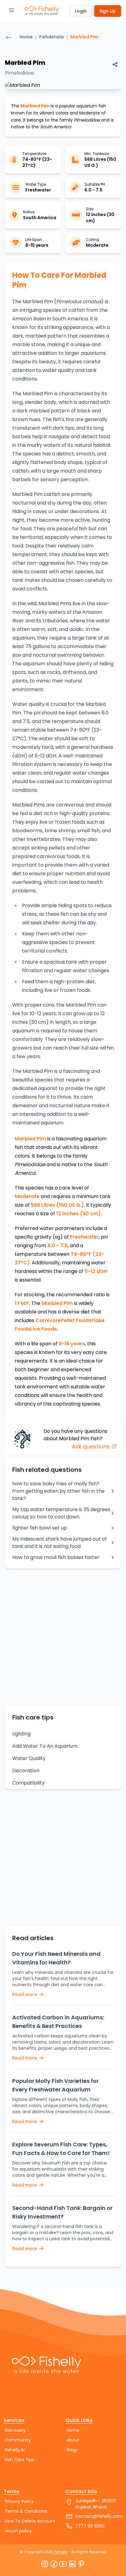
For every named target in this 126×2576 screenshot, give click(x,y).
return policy (18, 2531)
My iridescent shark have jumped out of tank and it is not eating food (59, 1543)
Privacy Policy (19, 2501)
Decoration (26, 1771)
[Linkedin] (72, 2564)
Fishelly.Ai (15, 2450)
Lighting (21, 1734)
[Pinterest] (81, 2564)
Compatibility (28, 1783)
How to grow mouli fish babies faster (56, 1557)
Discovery (15, 2430)
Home (26, 37)
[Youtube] (63, 2564)
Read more (25, 1994)
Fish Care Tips (20, 2460)
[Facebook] (54, 2564)
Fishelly (61, 2552)
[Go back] (9, 38)
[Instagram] (45, 2564)
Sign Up (108, 11)
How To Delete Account (30, 2521)
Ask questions (92, 1447)
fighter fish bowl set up (40, 1528)
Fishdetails (52, 37)
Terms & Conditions (26, 2511)
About (73, 2440)
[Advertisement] (63, 1637)
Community (18, 2440)
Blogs (72, 2450)
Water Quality (29, 1758)
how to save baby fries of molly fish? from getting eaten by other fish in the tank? (58, 1491)
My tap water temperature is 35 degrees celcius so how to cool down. (61, 1513)
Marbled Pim (84, 37)
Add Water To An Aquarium (45, 1746)
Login (81, 11)
